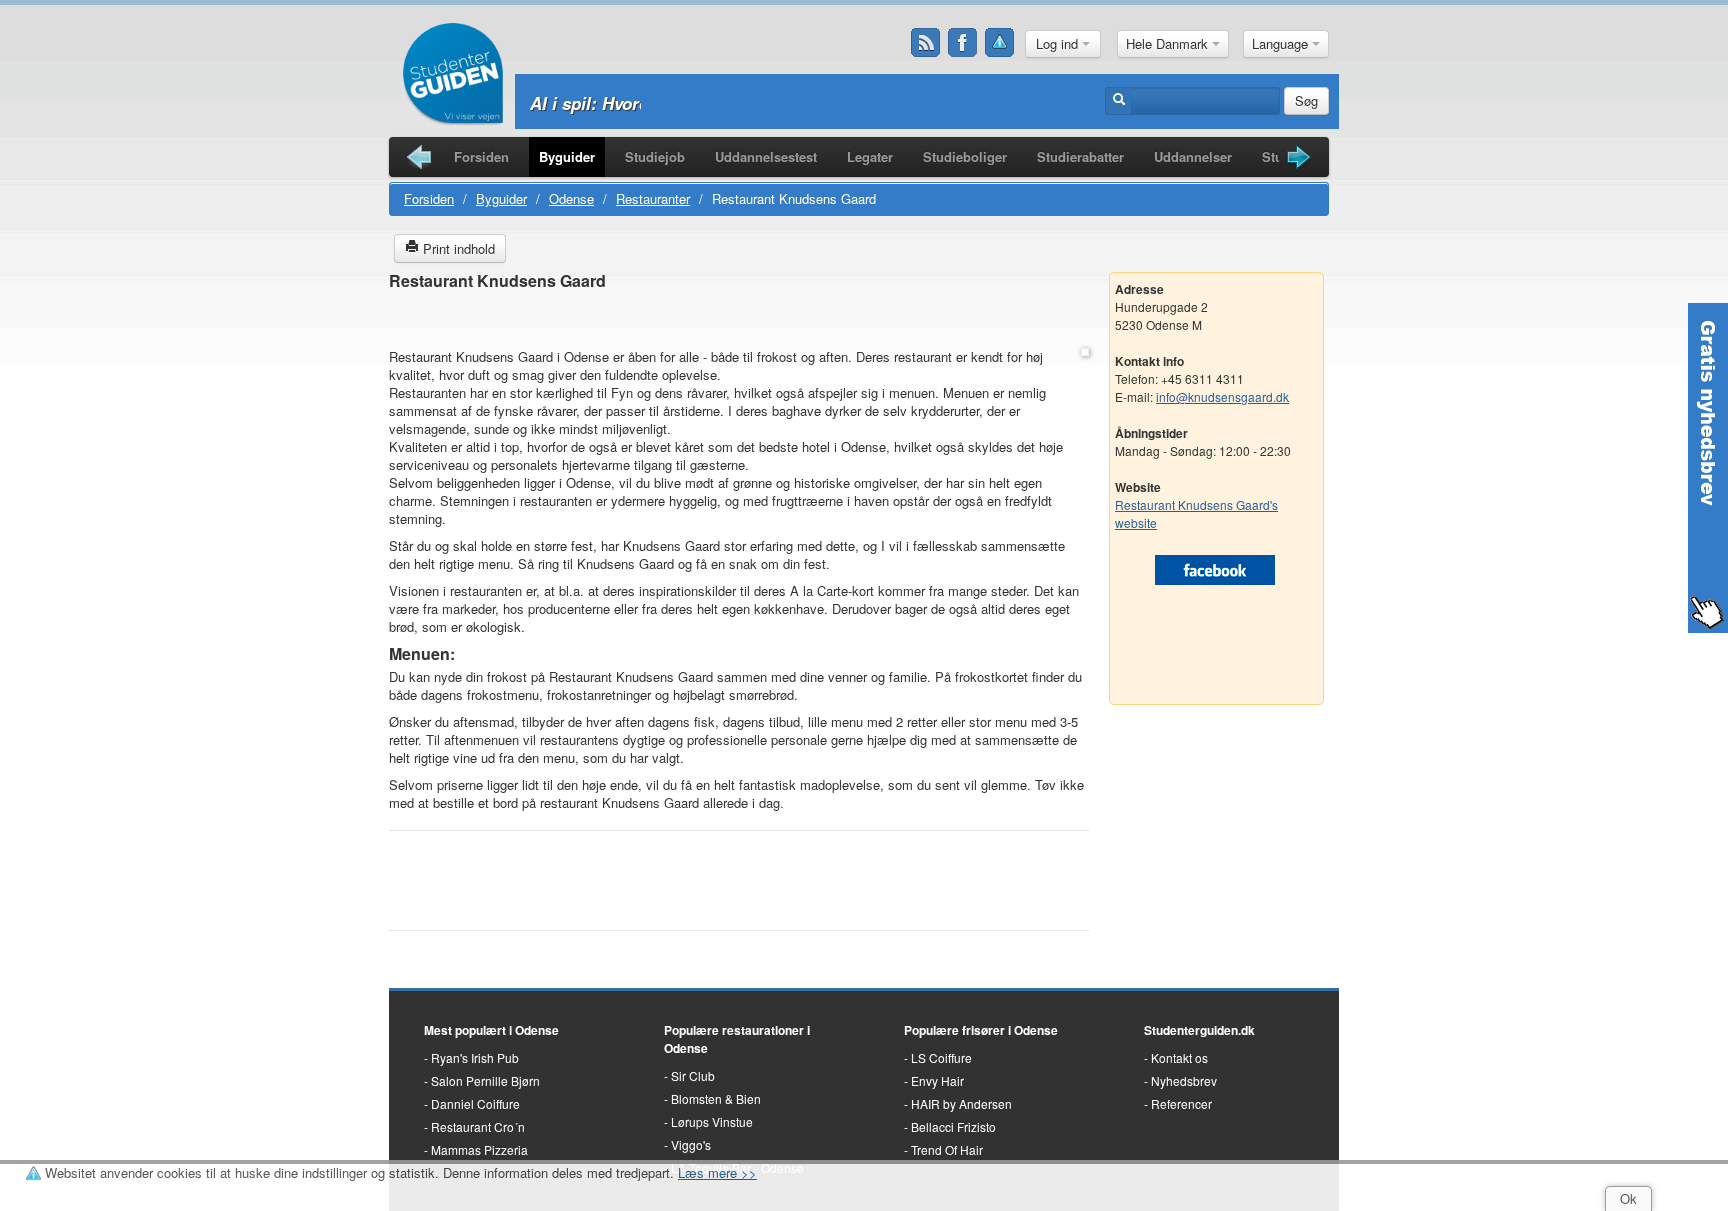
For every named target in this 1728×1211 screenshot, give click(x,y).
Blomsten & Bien (716, 1098)
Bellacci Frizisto (953, 1126)
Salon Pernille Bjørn (485, 1080)
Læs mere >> (717, 1172)
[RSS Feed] (926, 43)
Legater (870, 156)
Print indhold (457, 248)
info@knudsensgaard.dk (1222, 396)
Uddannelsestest (766, 156)
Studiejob (655, 156)
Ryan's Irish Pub (475, 1057)
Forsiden (481, 156)
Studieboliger (965, 156)
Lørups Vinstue (712, 1121)
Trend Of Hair (947, 1149)
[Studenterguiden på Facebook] (963, 43)
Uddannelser (1193, 156)
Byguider (567, 156)
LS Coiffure (941, 1057)
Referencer (1181, 1103)
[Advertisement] (739, 320)
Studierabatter (1080, 156)
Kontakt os (1179, 1057)
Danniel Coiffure (475, 1103)
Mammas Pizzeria (479, 1149)
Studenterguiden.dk (1199, 1030)
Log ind (1059, 43)
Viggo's (691, 1144)
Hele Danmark (1169, 43)
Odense (571, 198)
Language (1282, 43)
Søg (1306, 100)
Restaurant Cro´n (478, 1126)
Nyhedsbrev (1184, 1080)
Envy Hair (937, 1080)
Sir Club (693, 1075)
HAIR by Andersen (961, 1103)
